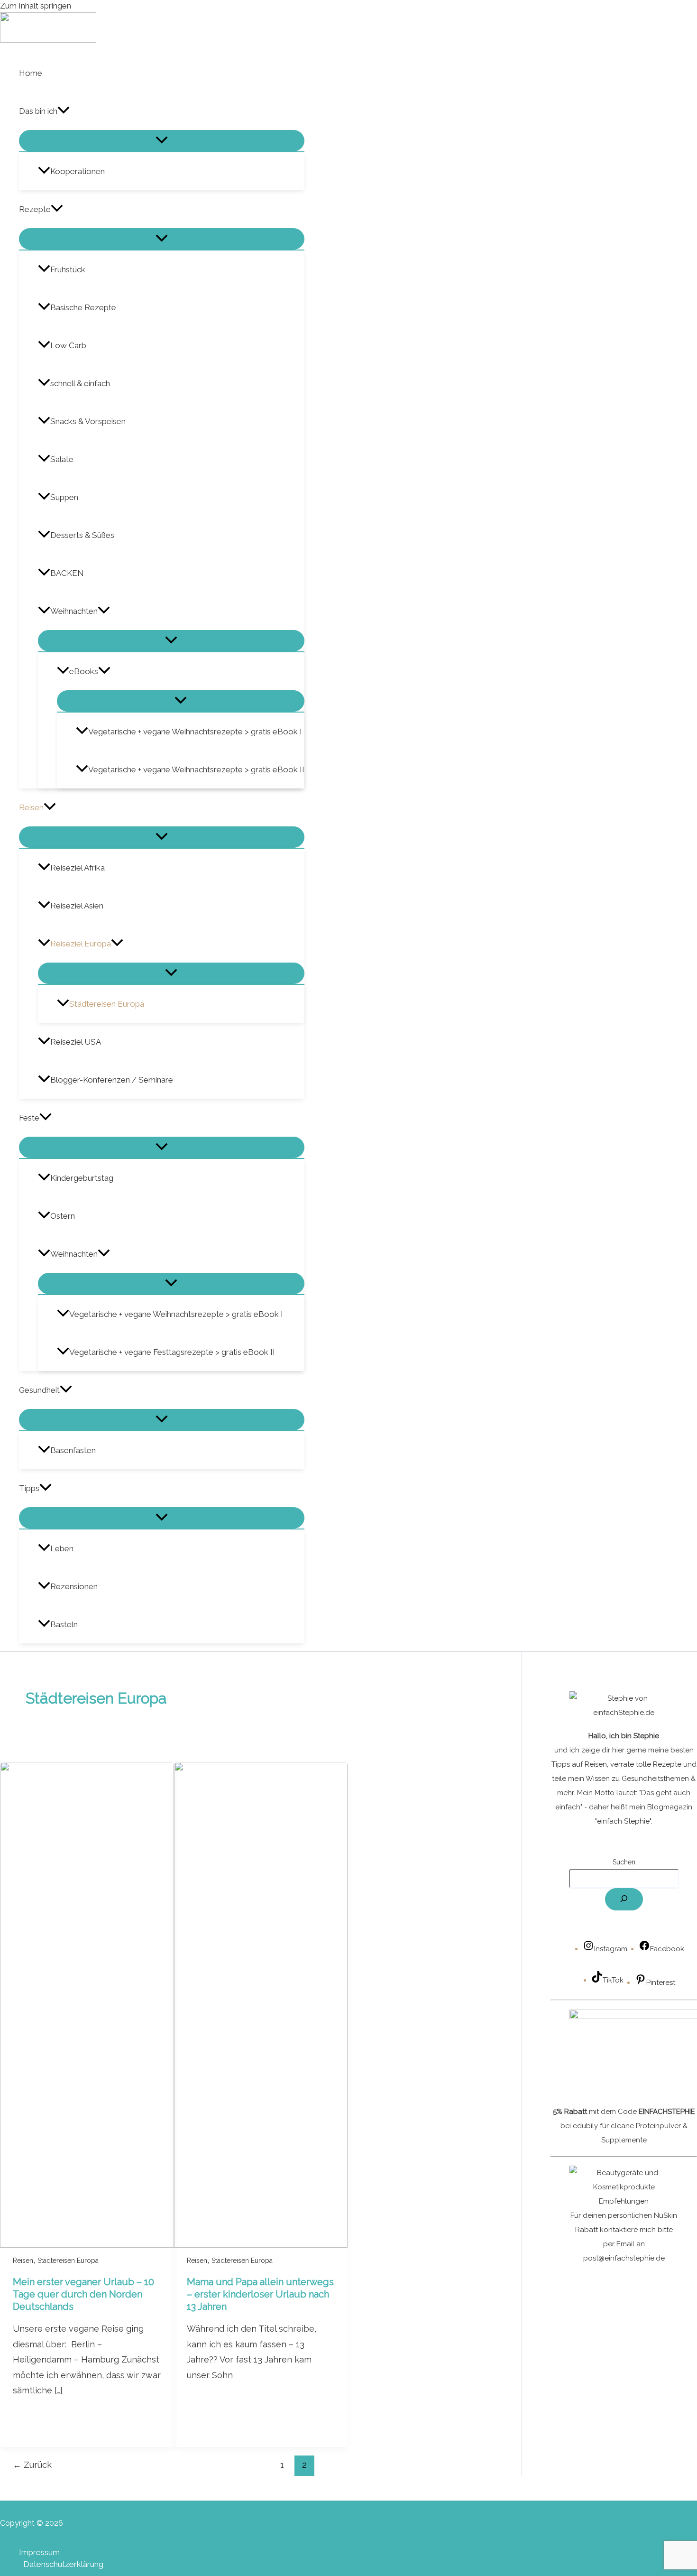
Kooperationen (78, 171)
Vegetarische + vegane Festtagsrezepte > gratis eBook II (172, 1352)
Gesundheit (39, 1390)
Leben (62, 1548)
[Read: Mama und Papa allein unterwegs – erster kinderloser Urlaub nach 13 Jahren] (261, 2245)
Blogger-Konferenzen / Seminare (112, 1080)
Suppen (64, 497)
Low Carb (68, 345)
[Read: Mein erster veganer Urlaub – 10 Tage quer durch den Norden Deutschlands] (87, 2245)
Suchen (624, 1862)
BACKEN (67, 573)
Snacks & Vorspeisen (88, 421)
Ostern (63, 1216)
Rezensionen (74, 1586)
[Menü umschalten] (162, 141)
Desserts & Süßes (82, 535)
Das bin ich (38, 111)
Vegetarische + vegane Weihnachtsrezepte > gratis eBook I (195, 732)
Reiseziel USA (76, 1042)
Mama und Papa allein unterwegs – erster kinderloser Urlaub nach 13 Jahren (260, 2294)
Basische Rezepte (83, 307)
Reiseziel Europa (81, 944)
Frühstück (68, 269)
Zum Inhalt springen (36, 6)
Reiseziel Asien (77, 906)
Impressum (39, 2552)
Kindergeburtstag (82, 1178)
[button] (64, 111)
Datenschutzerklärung (63, 2564)
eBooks (84, 671)
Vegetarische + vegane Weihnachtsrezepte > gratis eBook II (196, 769)
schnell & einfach (80, 383)
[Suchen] (624, 1899)
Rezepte (35, 209)
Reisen (31, 807)
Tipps (29, 1488)
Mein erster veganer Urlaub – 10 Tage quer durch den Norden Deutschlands (83, 2294)
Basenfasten (73, 1450)
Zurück (32, 2465)
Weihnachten (74, 611)
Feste (29, 1118)
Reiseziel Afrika (78, 868)
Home (31, 73)
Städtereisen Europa (107, 1004)
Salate (62, 459)
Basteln (64, 1624)
